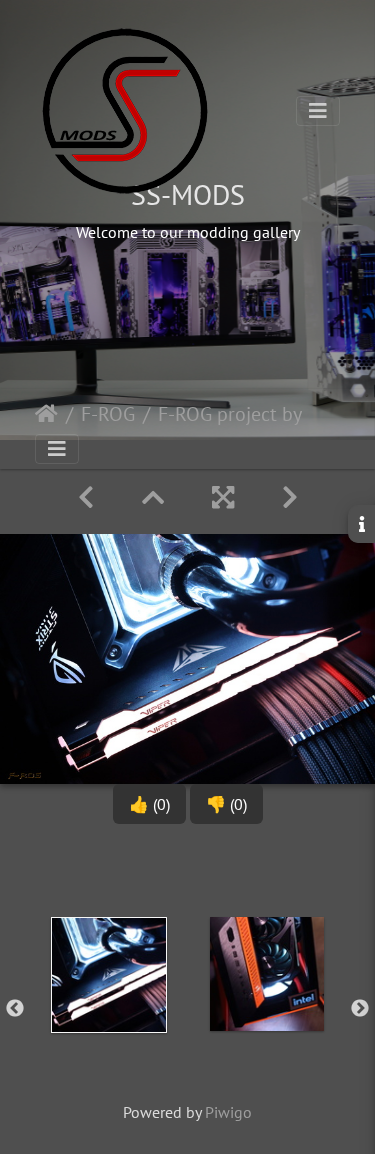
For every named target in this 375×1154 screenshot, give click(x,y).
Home (46, 414)
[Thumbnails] (153, 497)
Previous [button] (15, 1009)
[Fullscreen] (223, 497)
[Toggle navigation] (318, 111)
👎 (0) (226, 804)
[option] (109, 1005)
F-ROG (108, 414)
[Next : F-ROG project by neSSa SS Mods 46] (290, 497)
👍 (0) (149, 804)
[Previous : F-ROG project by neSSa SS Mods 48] (86, 497)
